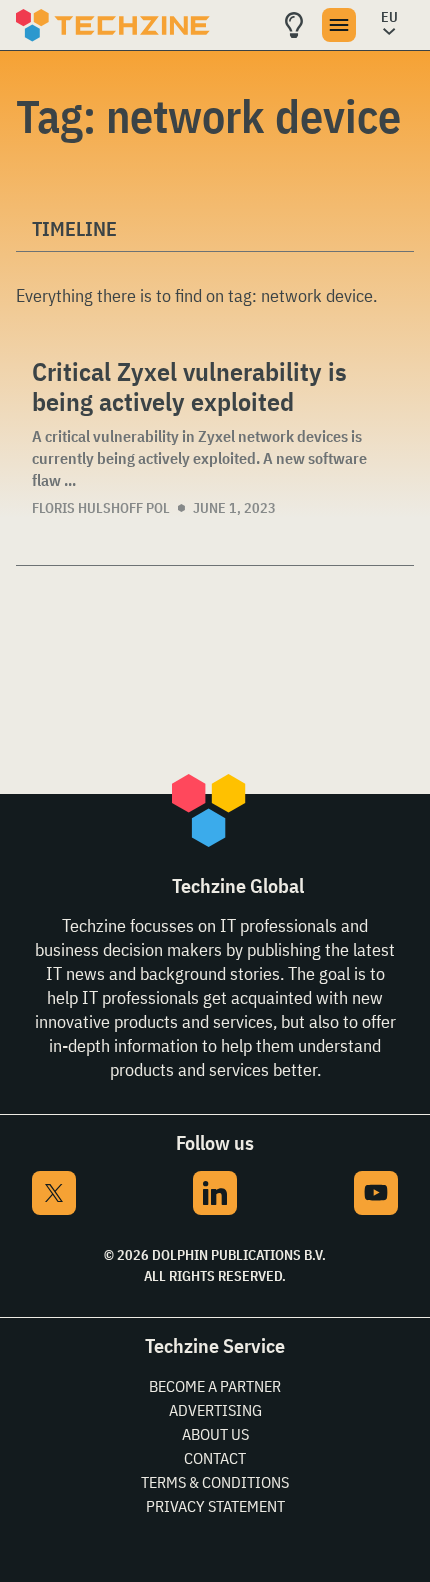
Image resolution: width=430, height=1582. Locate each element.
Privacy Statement (215, 1506)
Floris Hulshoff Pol (101, 508)
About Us (215, 1434)
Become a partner (215, 1386)
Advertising (215, 1410)
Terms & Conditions (215, 1482)
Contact (215, 1458)
